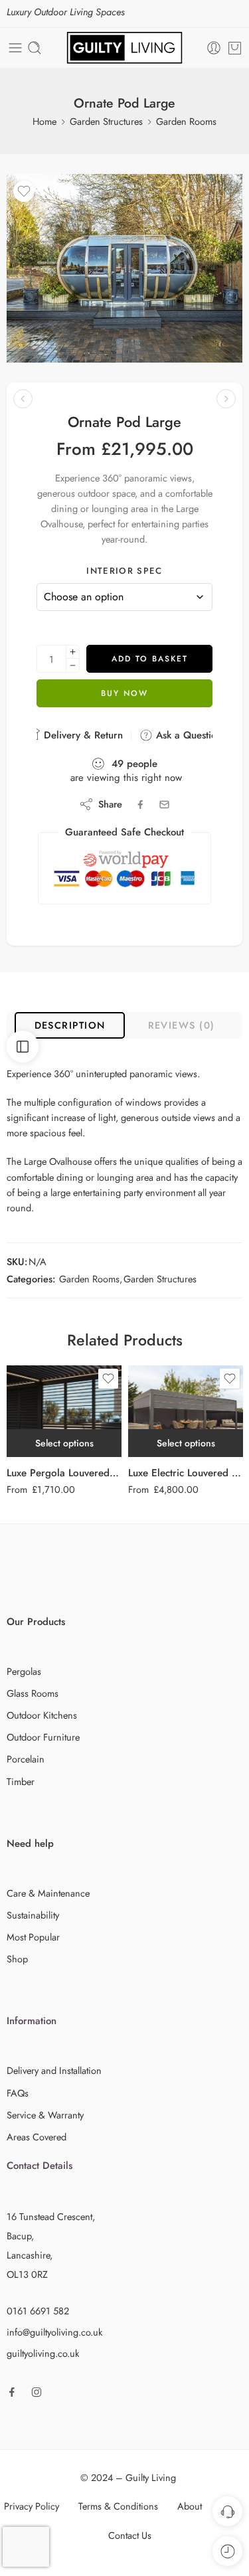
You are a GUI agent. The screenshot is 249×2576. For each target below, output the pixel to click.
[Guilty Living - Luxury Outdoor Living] (124, 48)
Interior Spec (124, 571)
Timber (21, 1781)
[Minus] (73, 666)
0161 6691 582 (38, 2311)
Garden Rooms (186, 121)
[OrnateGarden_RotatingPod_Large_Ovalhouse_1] (124, 268)
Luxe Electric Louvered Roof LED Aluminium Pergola (186, 1473)
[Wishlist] (24, 191)
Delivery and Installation (54, 2070)
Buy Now (124, 693)
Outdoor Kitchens (42, 1715)
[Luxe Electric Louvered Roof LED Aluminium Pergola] (186, 1411)
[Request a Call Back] (227, 2511)
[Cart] (235, 48)
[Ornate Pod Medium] (23, 399)
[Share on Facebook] (140, 805)
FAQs (18, 2093)
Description (70, 1025)
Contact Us (130, 2535)
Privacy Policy (32, 2506)
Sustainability (33, 1915)
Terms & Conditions (118, 2506)
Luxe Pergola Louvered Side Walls (64, 1473)
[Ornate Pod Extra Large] (226, 399)
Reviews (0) (182, 1025)
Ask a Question (187, 735)
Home (44, 121)
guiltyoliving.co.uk (43, 2353)
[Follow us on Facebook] (12, 2392)
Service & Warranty (45, 2115)
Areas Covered (37, 2137)
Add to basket (150, 659)
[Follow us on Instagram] (37, 2392)
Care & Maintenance (48, 1893)
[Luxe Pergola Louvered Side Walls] (64, 1411)
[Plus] (73, 652)
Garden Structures (106, 121)
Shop (17, 1959)
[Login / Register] (214, 48)
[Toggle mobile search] (35, 48)
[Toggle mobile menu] (15, 48)
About (190, 2506)
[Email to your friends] (164, 805)
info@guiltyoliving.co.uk (54, 2332)
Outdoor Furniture (43, 1737)
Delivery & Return (82, 735)
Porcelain (26, 1759)
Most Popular (33, 1937)
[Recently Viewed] (227, 2551)
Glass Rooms (33, 1693)
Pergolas (24, 1671)
